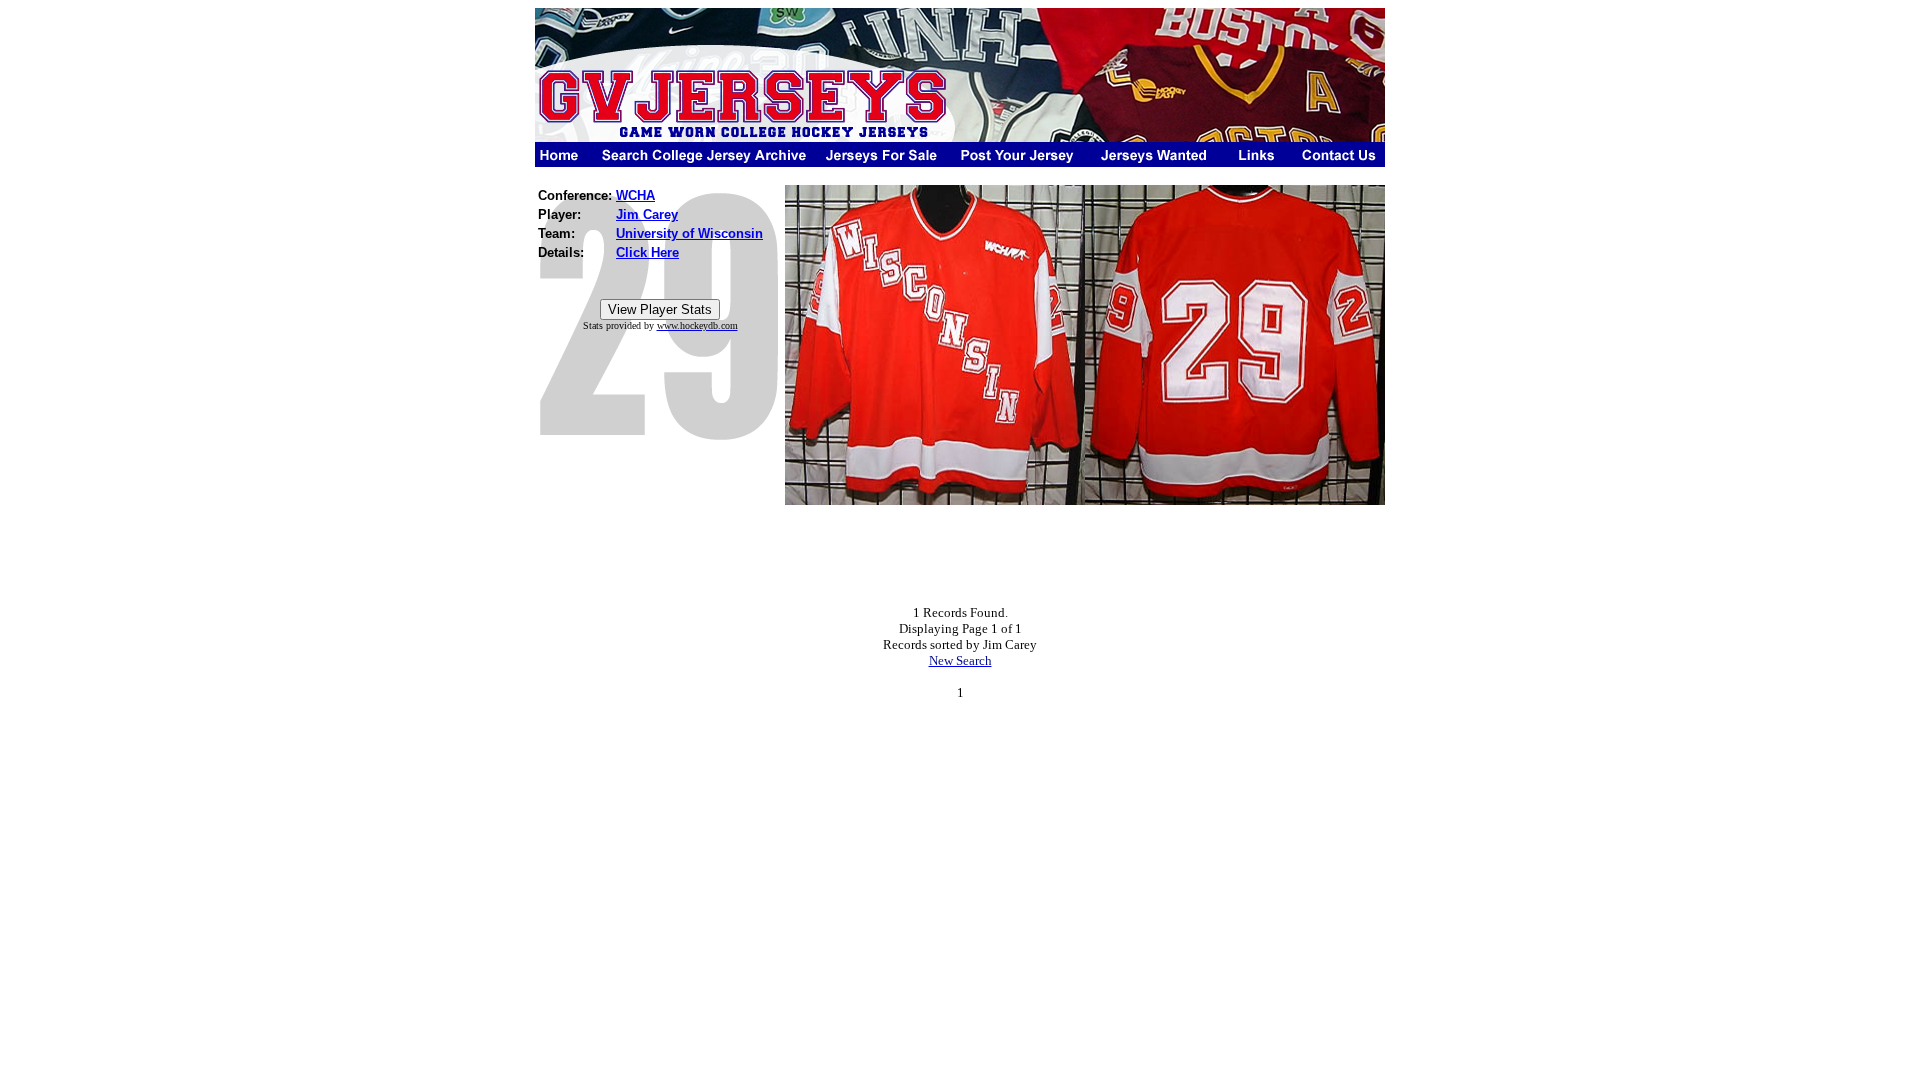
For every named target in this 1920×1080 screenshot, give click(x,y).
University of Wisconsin (689, 233)
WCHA (635, 195)
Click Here (647, 252)
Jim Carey (647, 214)
